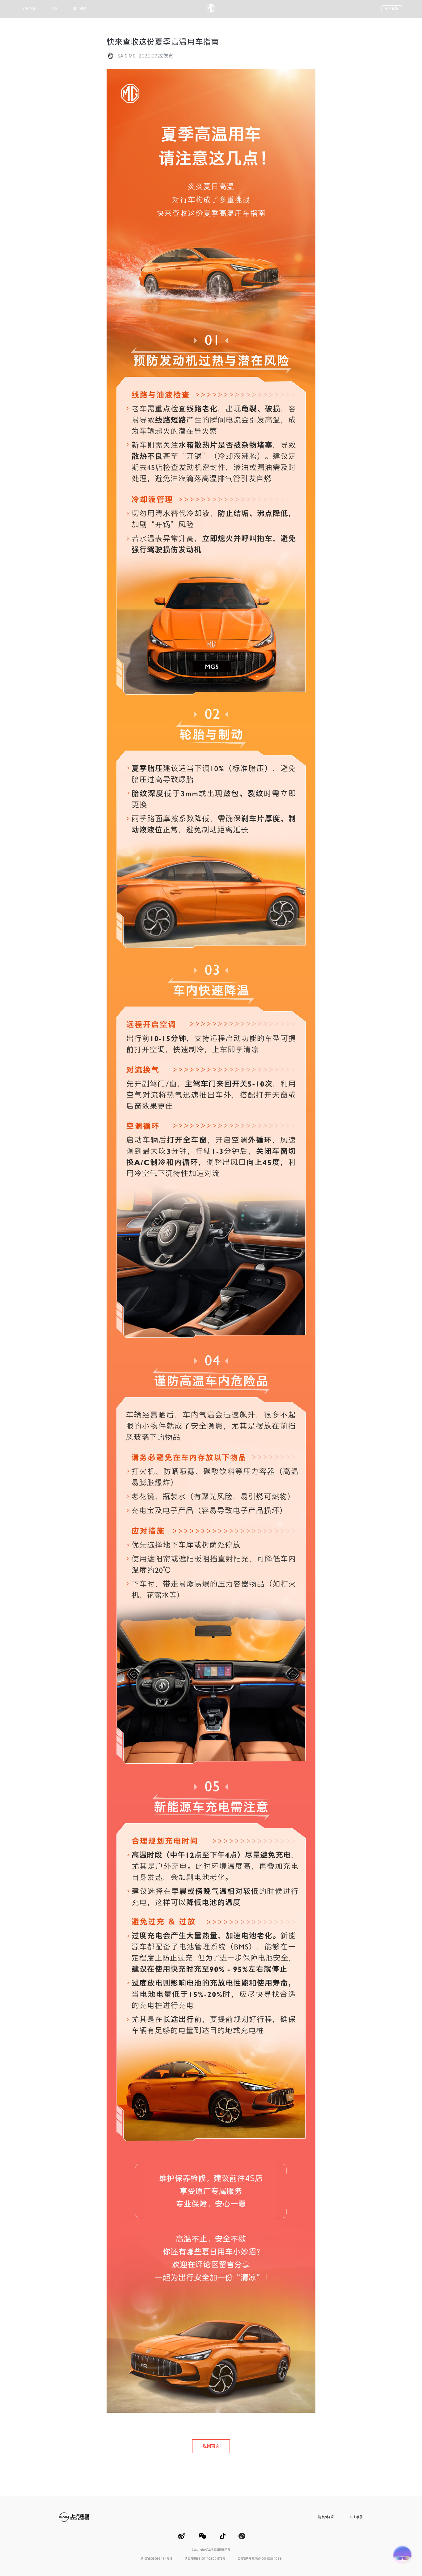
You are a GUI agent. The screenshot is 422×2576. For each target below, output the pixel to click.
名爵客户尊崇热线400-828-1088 (260, 2559)
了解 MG (29, 9)
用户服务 (80, 9)
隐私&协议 (326, 2517)
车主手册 (356, 2517)
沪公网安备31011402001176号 (205, 2559)
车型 (54, 9)
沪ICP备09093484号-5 (156, 2559)
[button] (392, 9)
